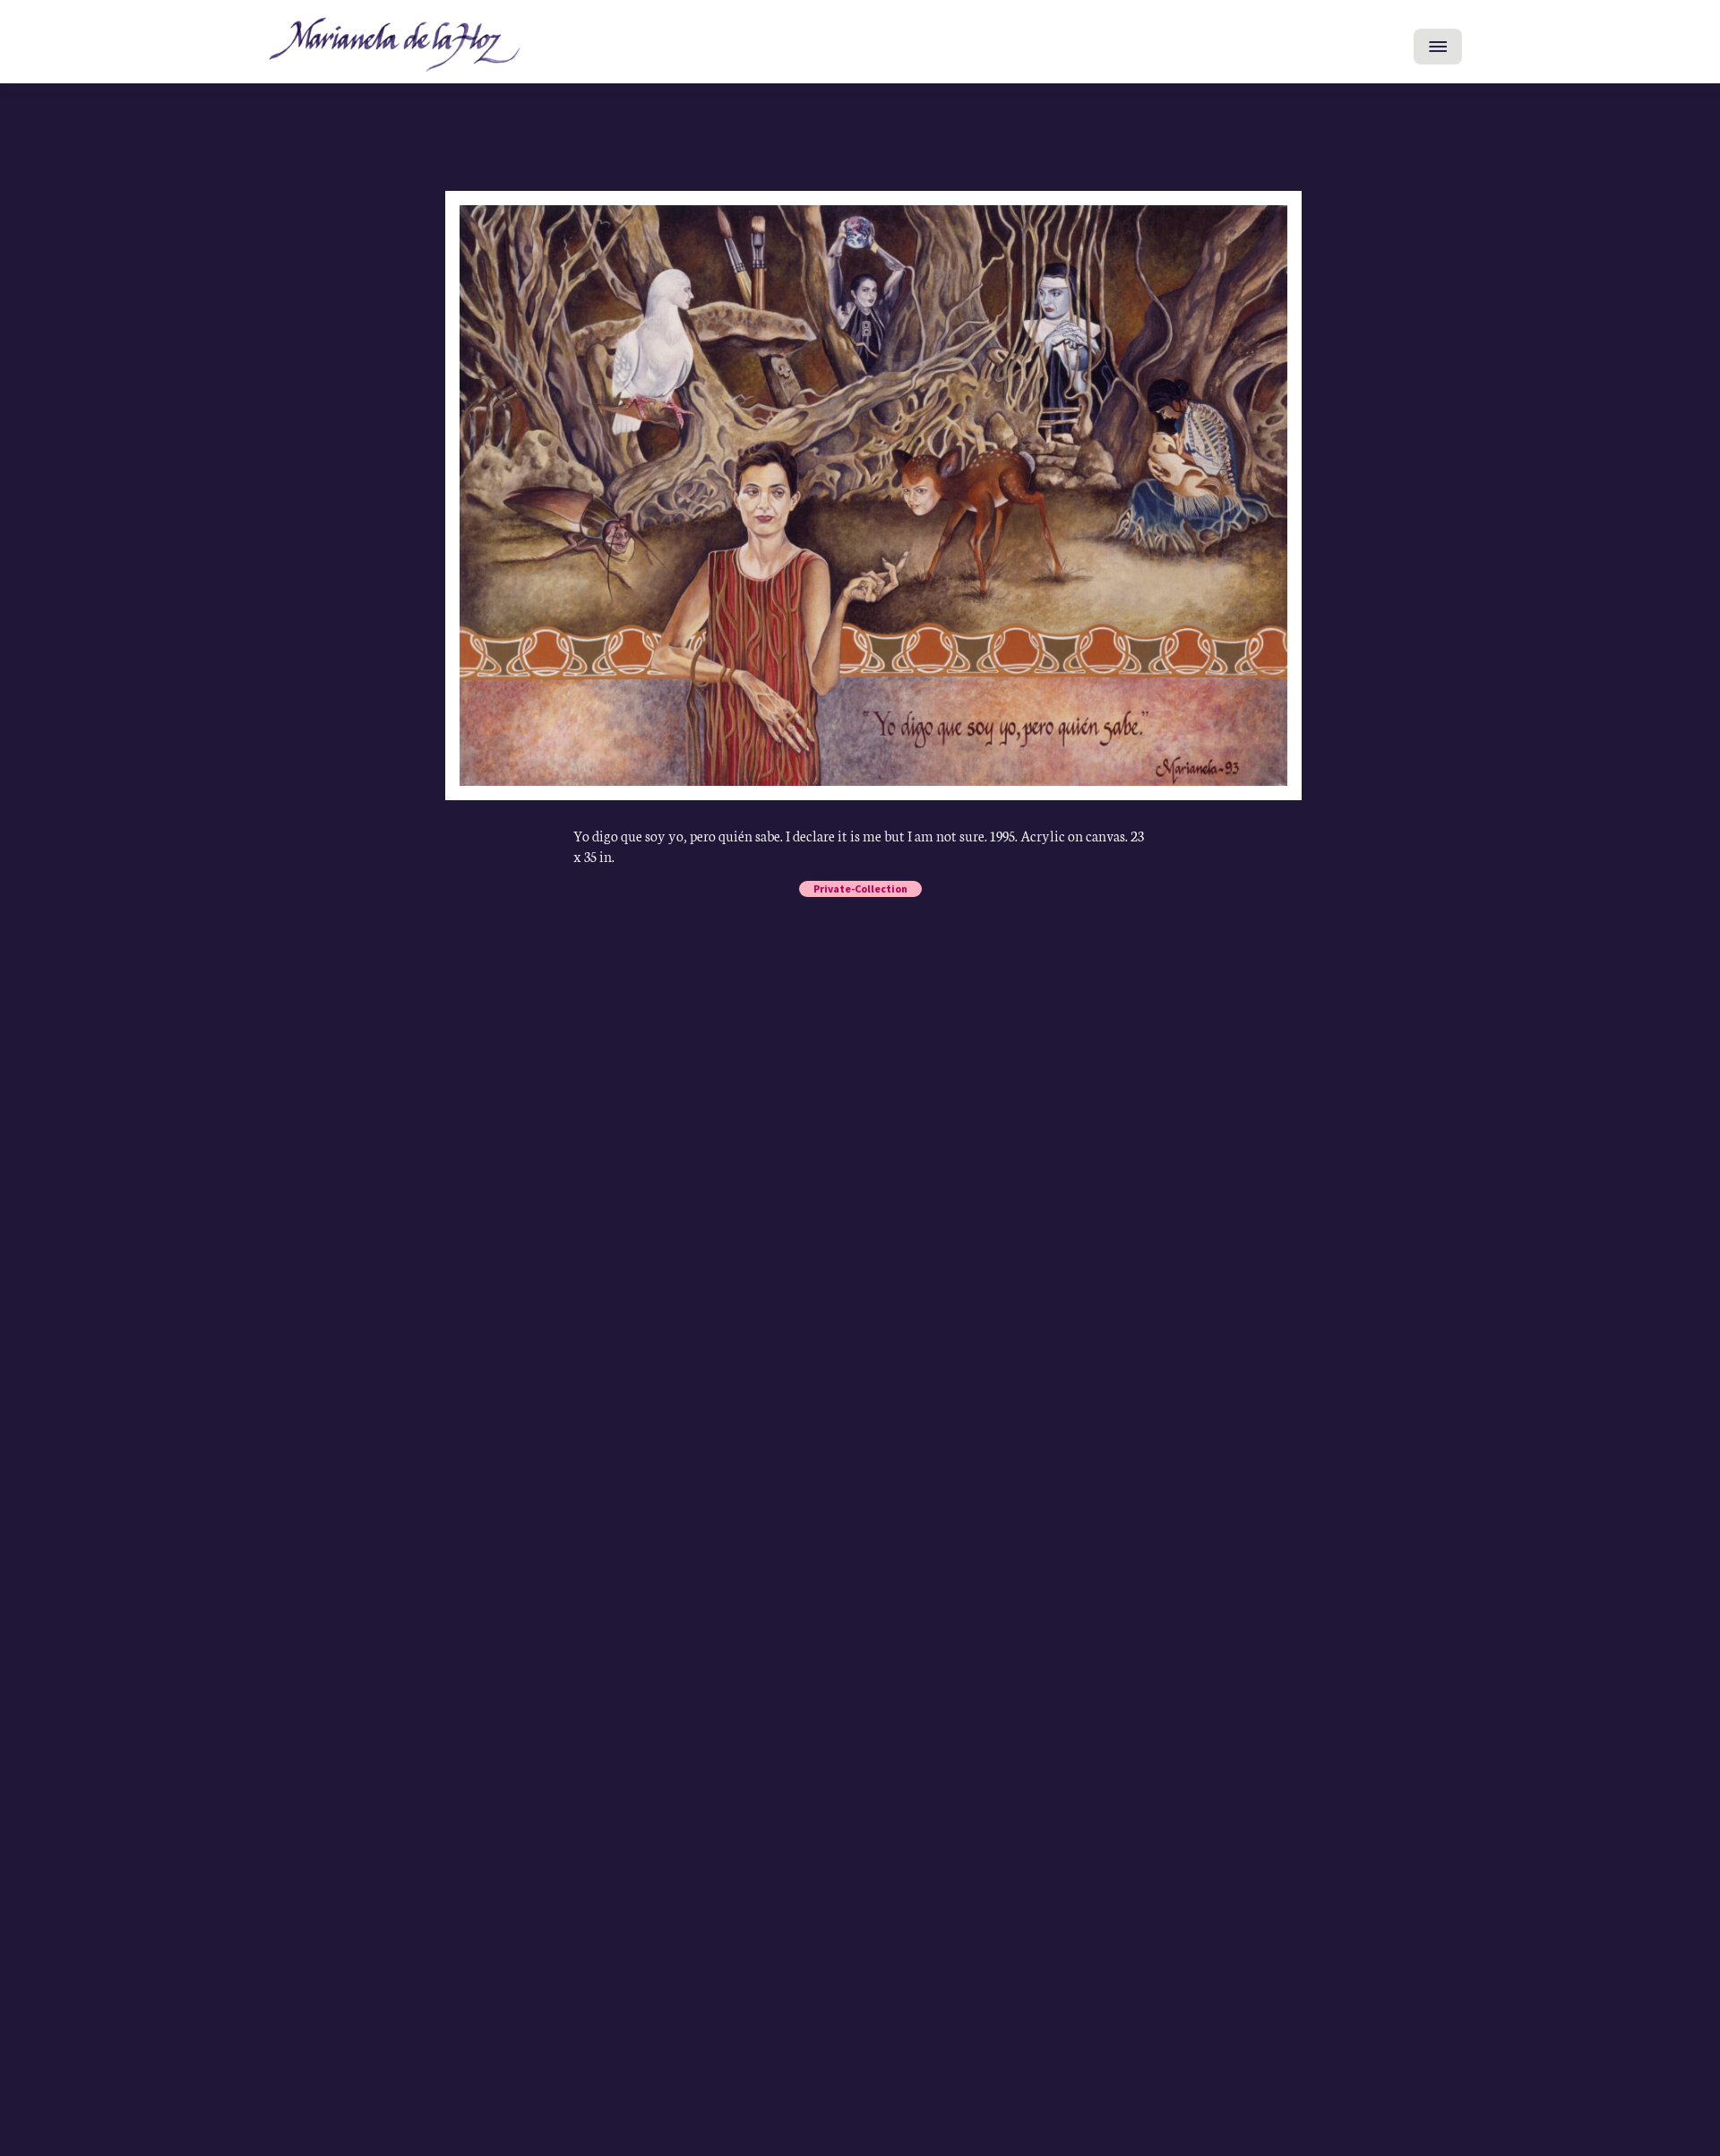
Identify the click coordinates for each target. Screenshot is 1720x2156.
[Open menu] (1438, 47)
